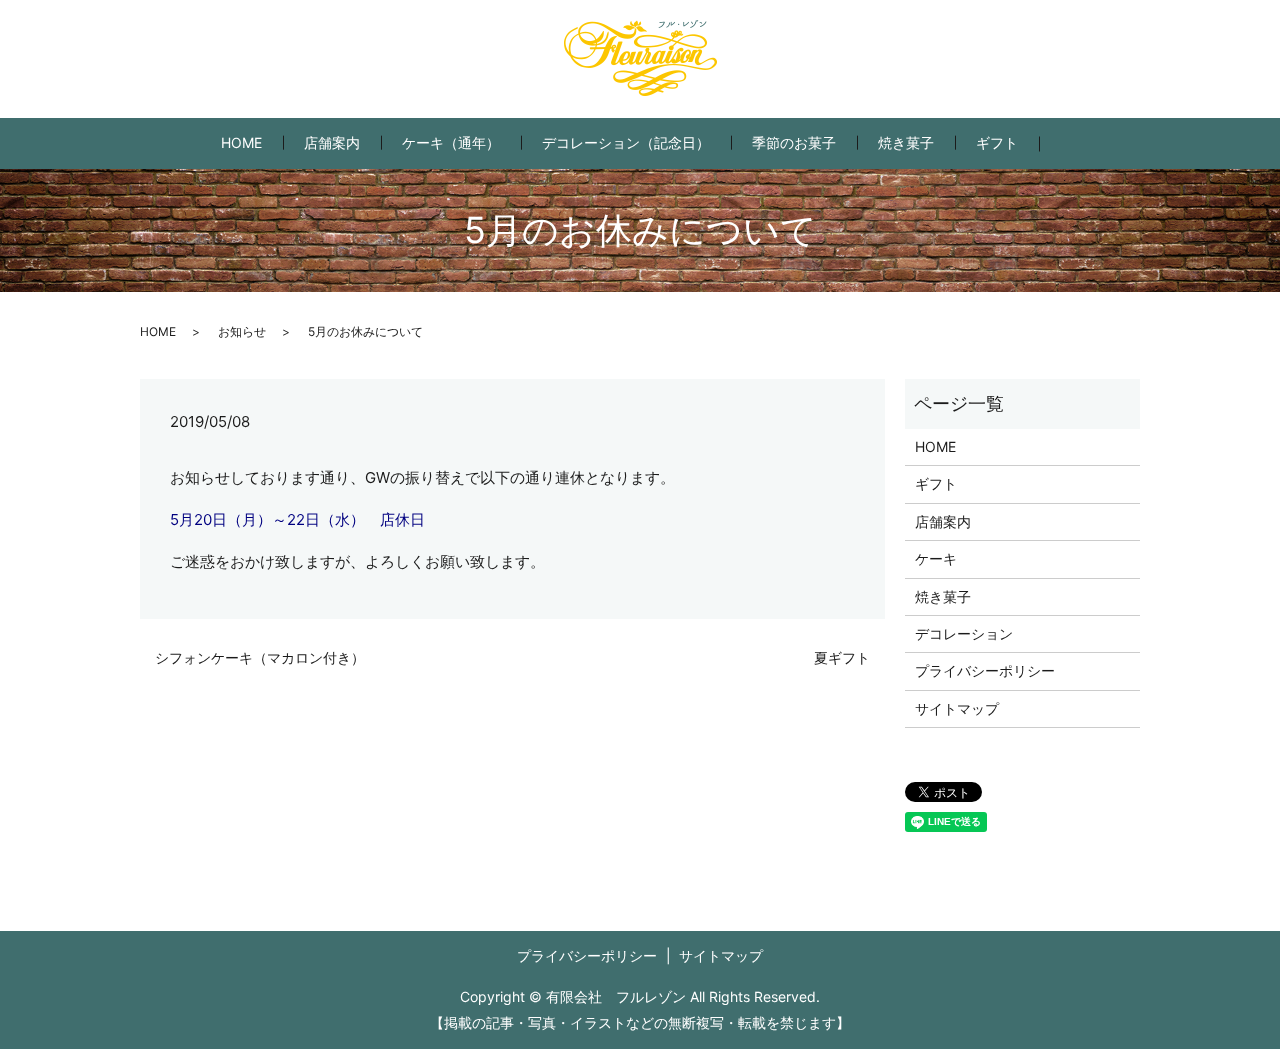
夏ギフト (842, 657)
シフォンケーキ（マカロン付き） (260, 657)
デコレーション (964, 633)
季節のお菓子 (794, 142)
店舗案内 (332, 142)
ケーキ (936, 558)
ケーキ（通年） (451, 142)
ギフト (997, 142)
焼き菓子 (906, 142)
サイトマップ (957, 708)
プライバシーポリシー (985, 670)
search (1070, 143)
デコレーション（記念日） (626, 142)
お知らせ (242, 331)
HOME (241, 142)
